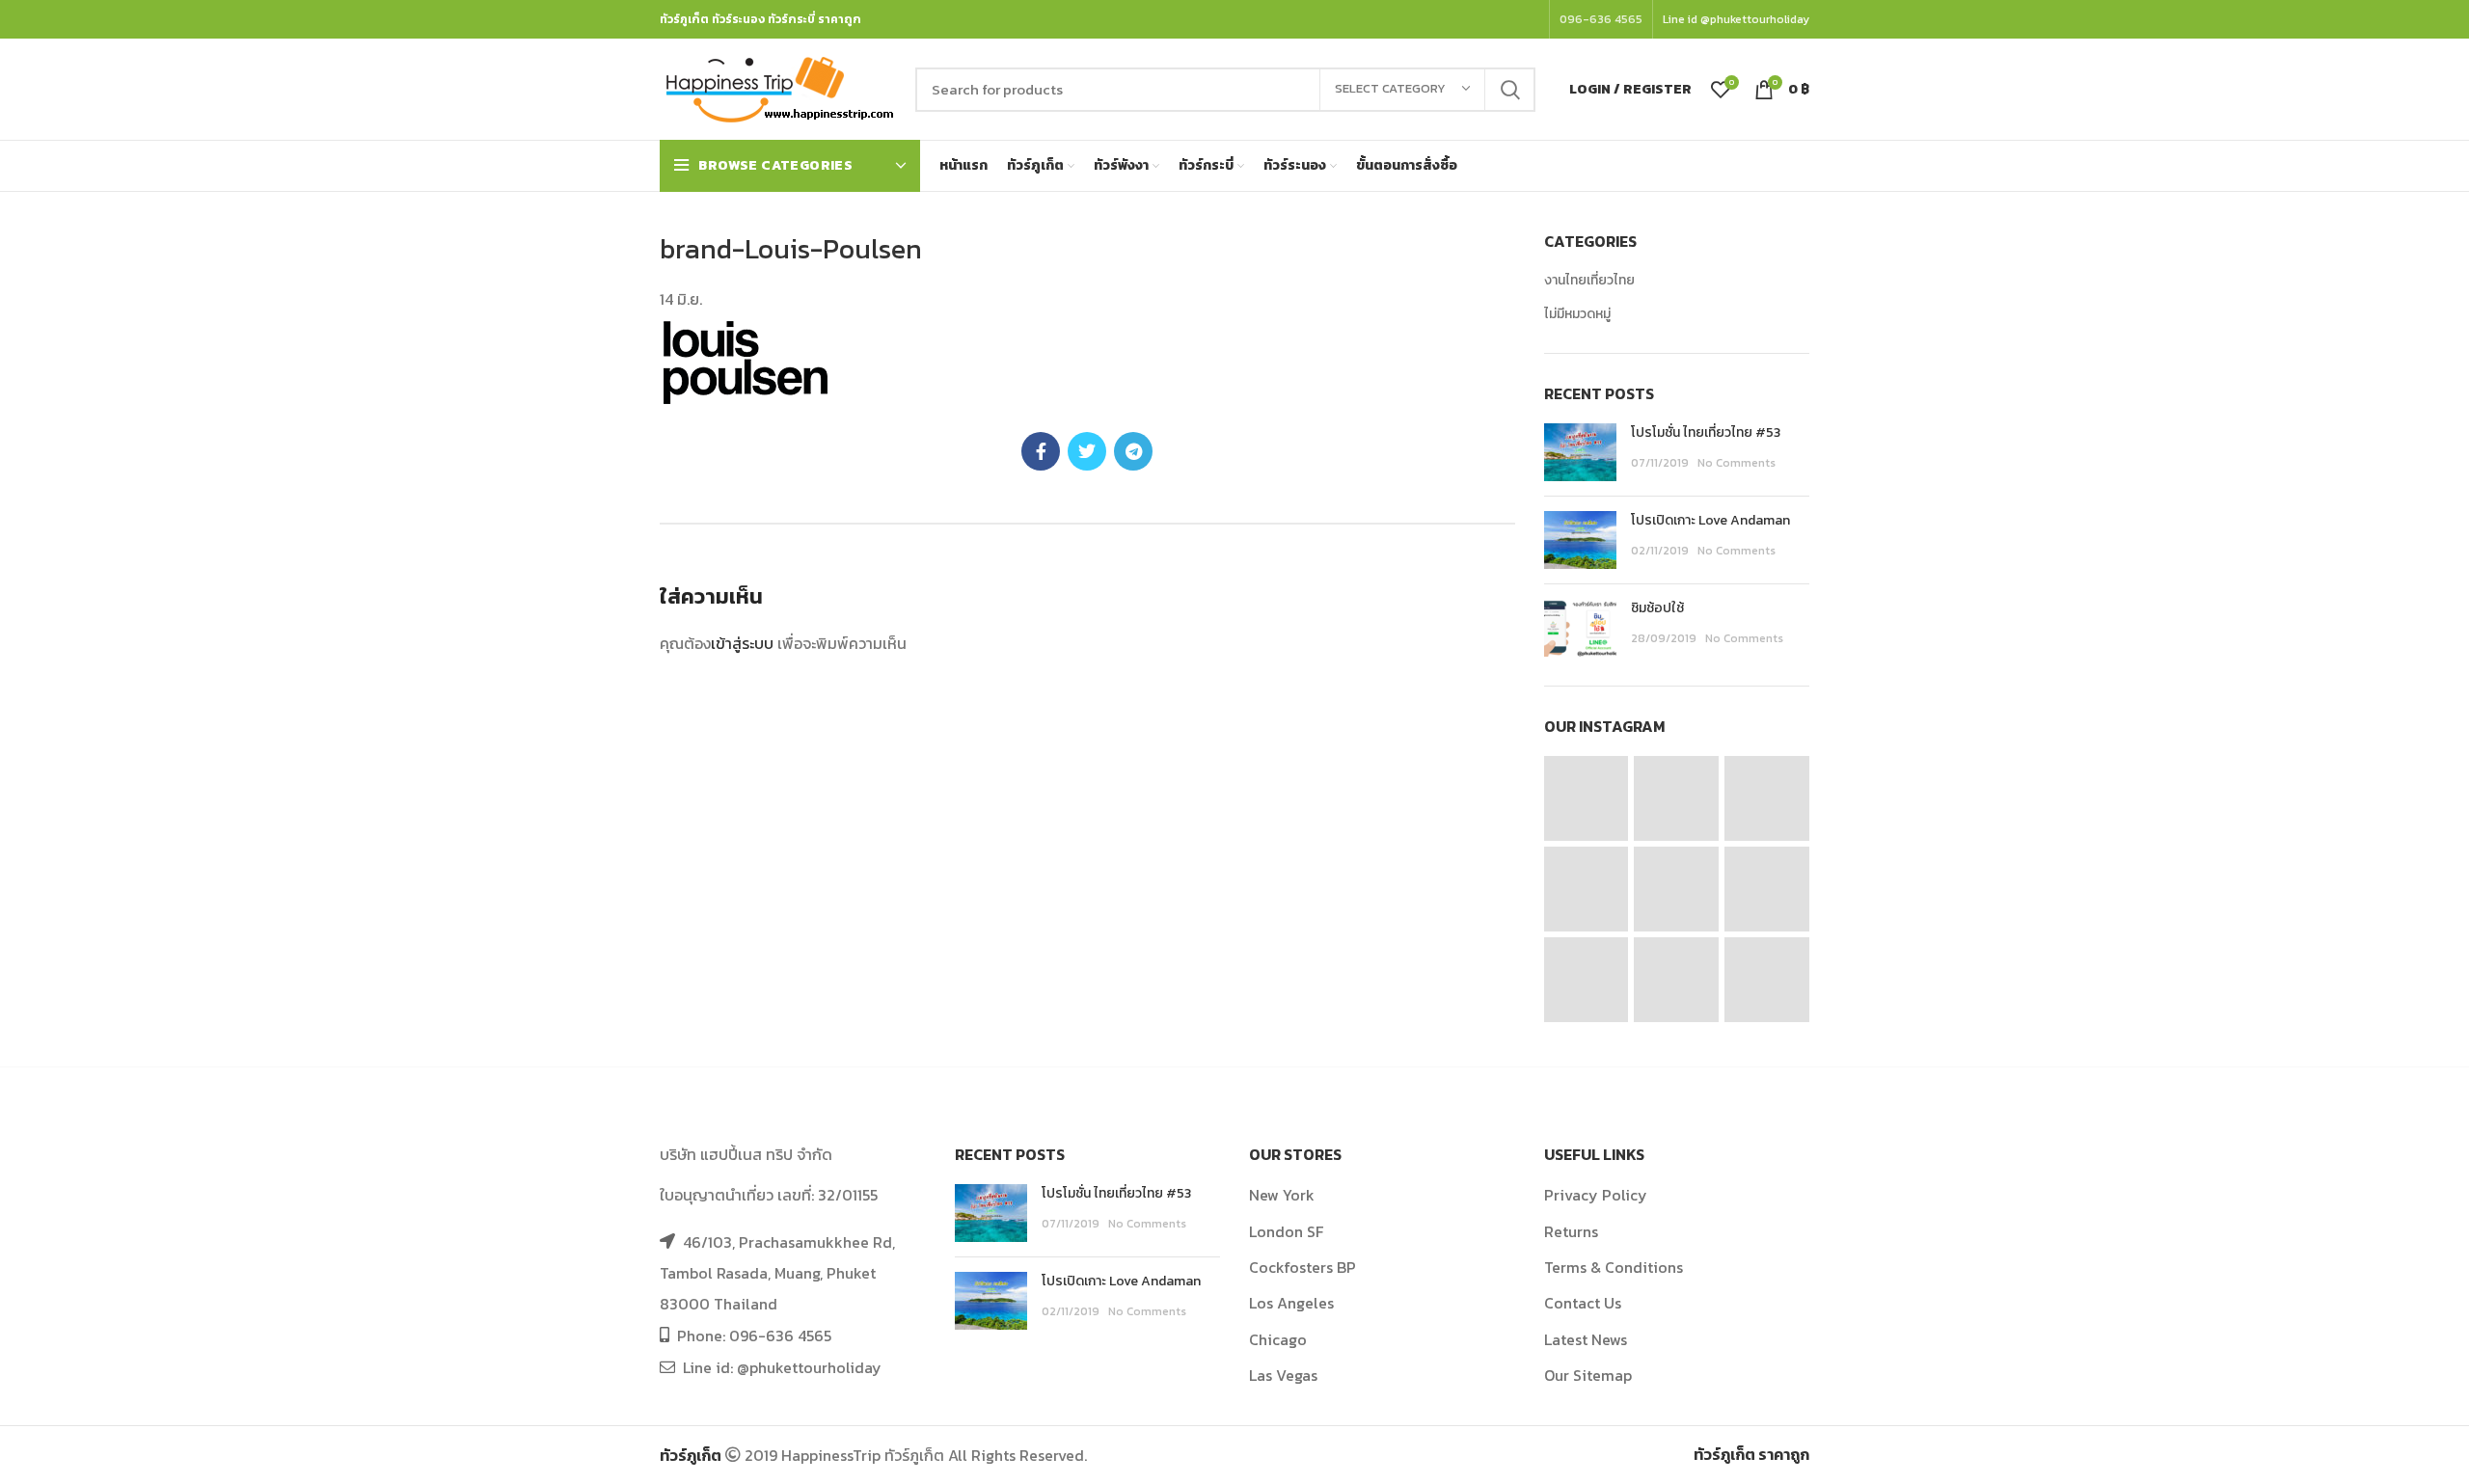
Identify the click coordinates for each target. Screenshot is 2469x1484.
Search (1509, 90)
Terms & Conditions (1614, 1267)
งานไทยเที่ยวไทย (1589, 281)
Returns (1571, 1231)
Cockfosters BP (1302, 1267)
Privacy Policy (1596, 1195)
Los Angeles (1291, 1303)
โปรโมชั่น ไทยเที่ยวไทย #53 (1706, 432)
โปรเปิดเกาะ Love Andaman (1710, 520)
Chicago (1278, 1339)
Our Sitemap (1588, 1375)
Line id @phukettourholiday (1736, 19)
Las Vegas (1283, 1375)
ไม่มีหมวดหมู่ (1577, 314)
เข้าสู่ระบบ (742, 643)
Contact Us (1583, 1303)
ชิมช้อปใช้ (1657, 608)
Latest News (1586, 1339)
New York (1282, 1195)
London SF (1286, 1231)
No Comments (1736, 463)
